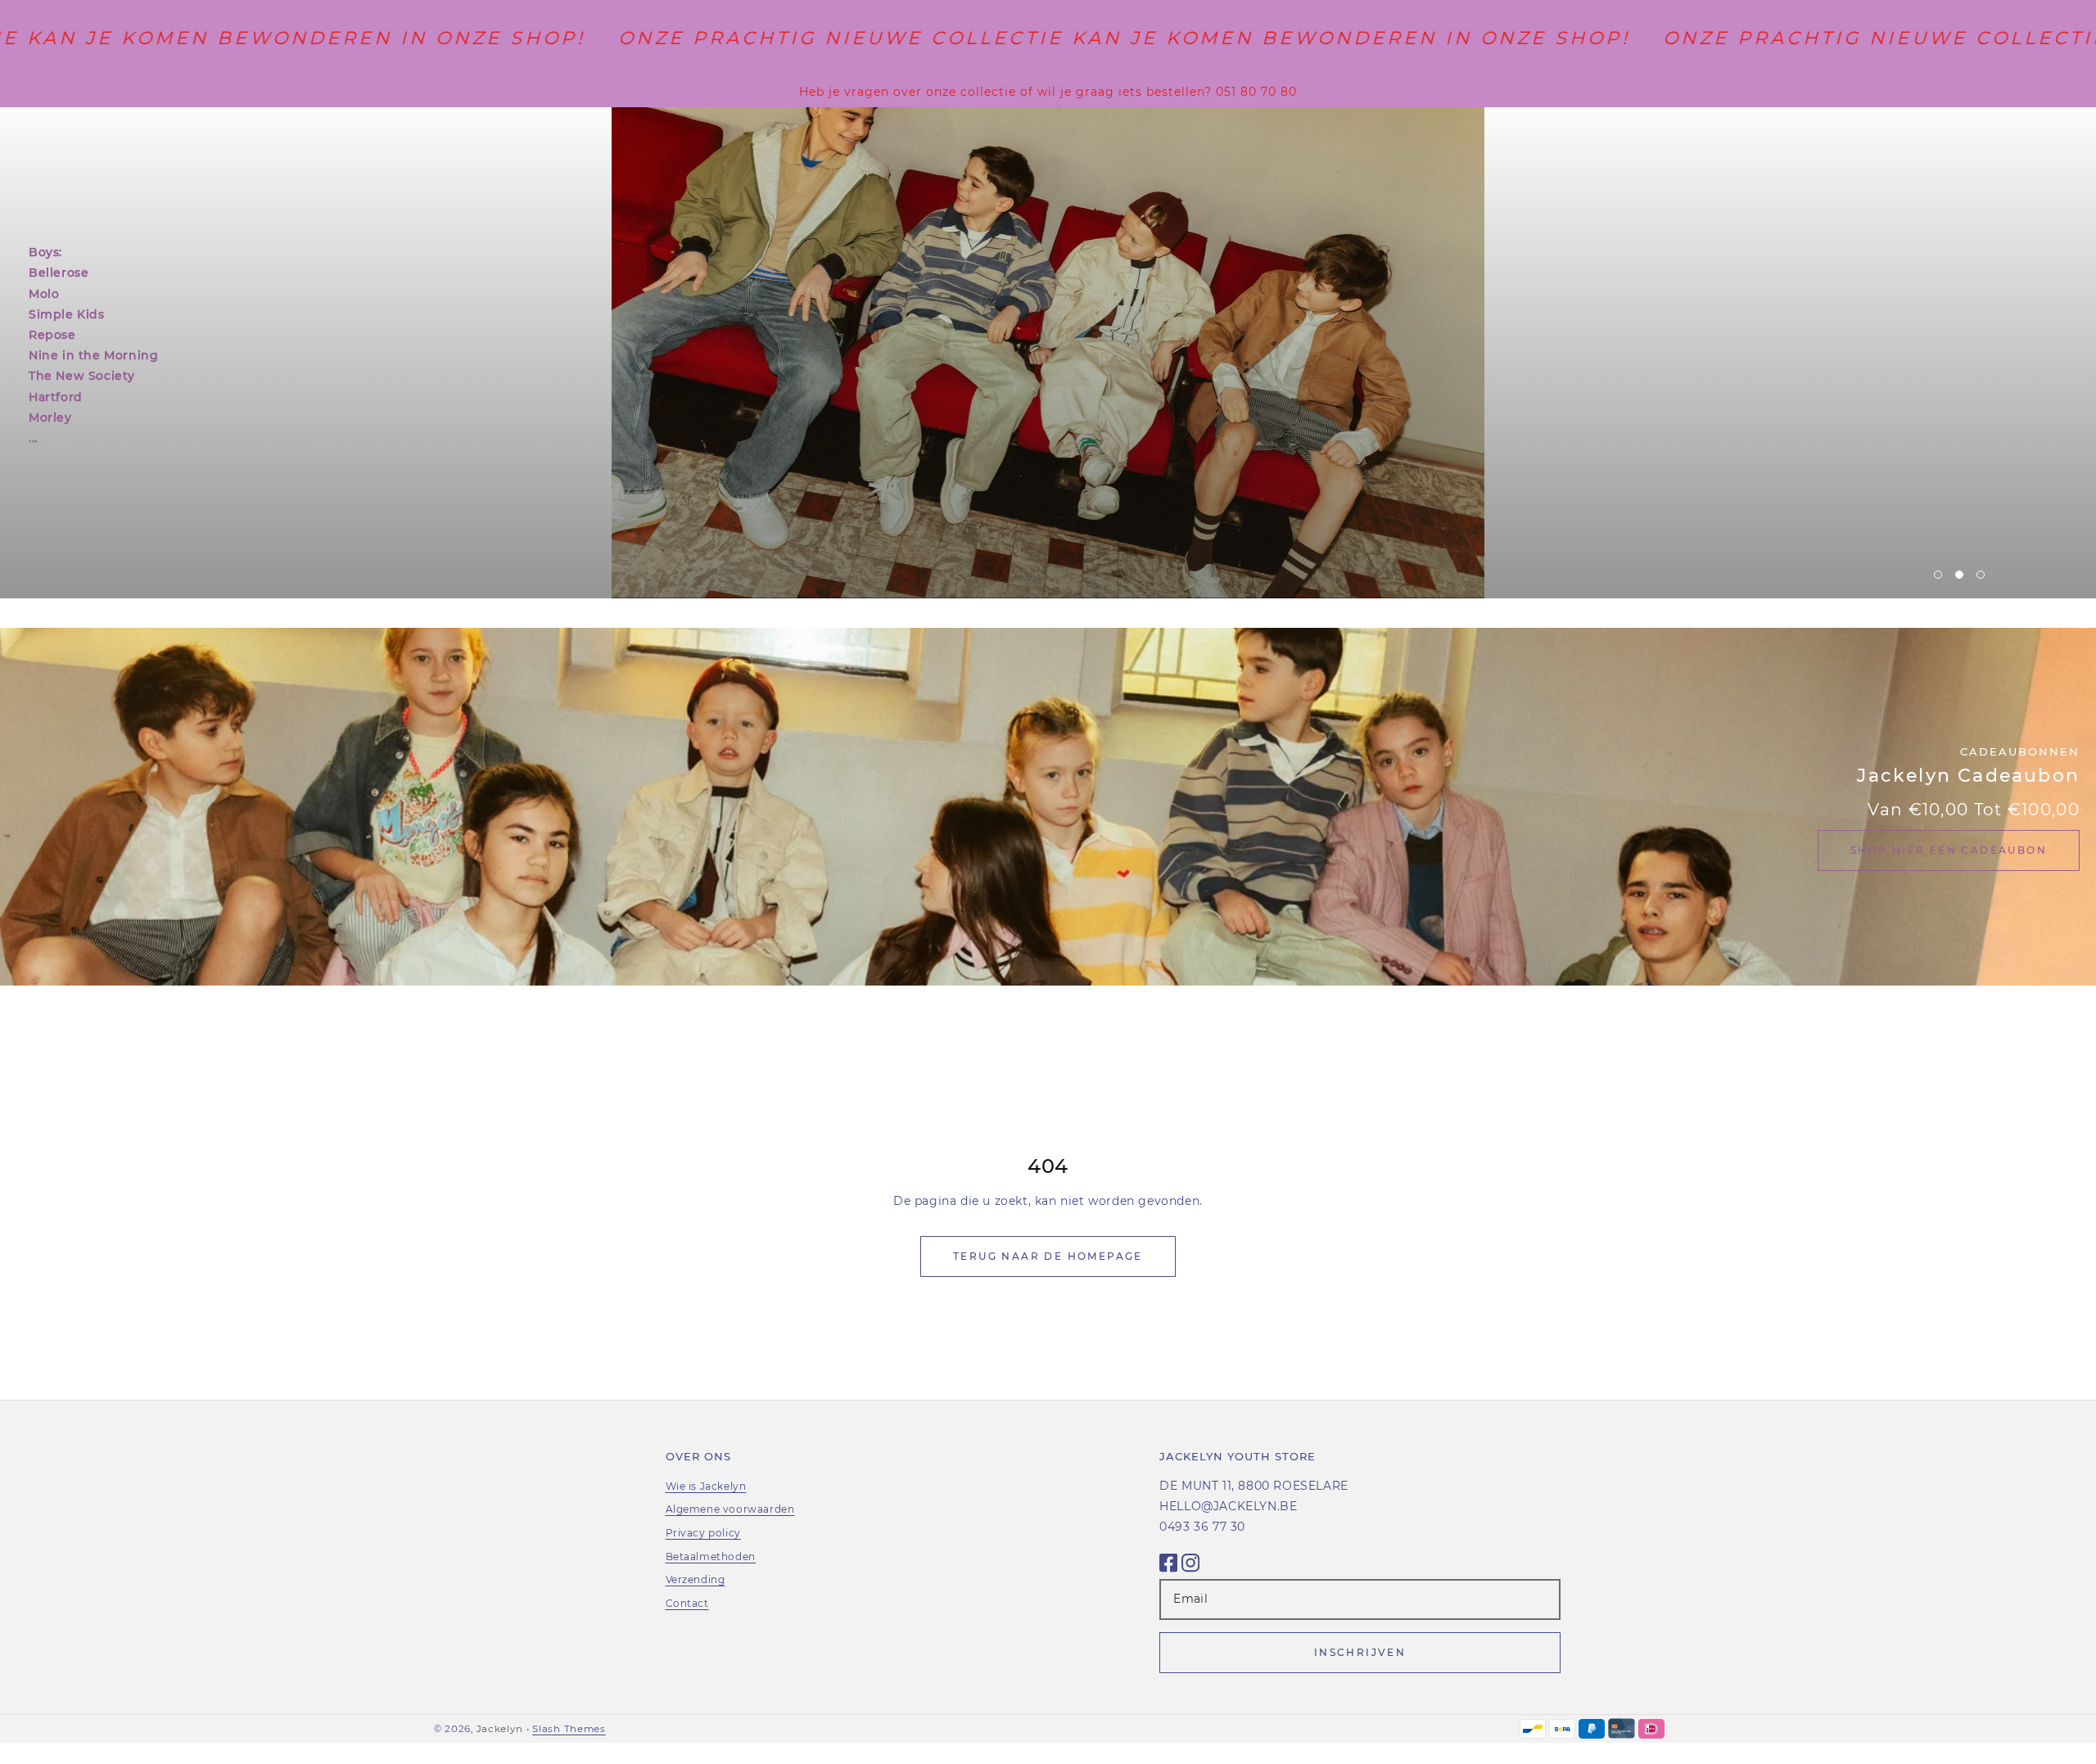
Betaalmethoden (711, 1556)
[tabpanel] (1048, 353)
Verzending (696, 1579)
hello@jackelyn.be (1228, 1506)
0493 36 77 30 (1202, 1527)
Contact (687, 1603)
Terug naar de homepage (1048, 1256)
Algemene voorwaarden (730, 1509)
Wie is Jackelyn (706, 1486)
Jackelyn (500, 1729)
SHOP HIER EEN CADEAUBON (1949, 850)
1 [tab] (1938, 575)
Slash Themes (569, 1729)
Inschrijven (1360, 1652)
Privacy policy (703, 1533)
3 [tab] (1981, 575)
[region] (1048, 92)
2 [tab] (1959, 575)
